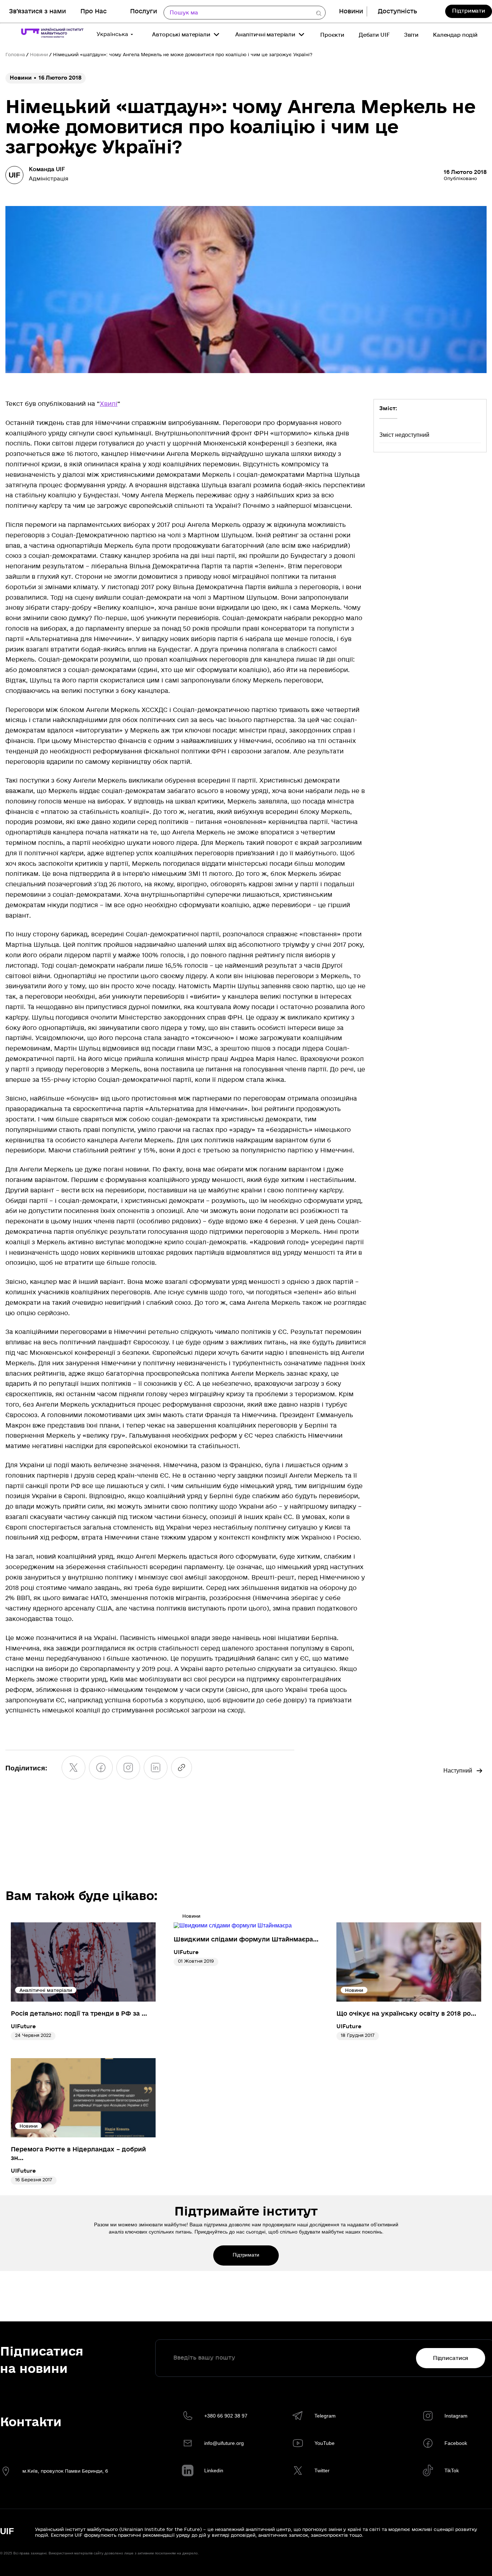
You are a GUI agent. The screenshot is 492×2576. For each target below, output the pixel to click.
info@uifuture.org (224, 2443)
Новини (351, 11)
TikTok (452, 2470)
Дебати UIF (374, 35)
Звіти (411, 35)
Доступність (397, 11)
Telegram (325, 2416)
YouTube (325, 2443)
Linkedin (214, 2470)
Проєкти (332, 35)
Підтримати (469, 11)
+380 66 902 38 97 (226, 2416)
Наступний (458, 1771)
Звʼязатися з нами (37, 11)
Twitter (322, 2470)
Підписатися (451, 2358)
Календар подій (455, 35)
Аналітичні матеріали (265, 35)
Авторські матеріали (181, 35)
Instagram (456, 2416)
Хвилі (109, 404)
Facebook (456, 2443)
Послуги (144, 11)
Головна (15, 55)
